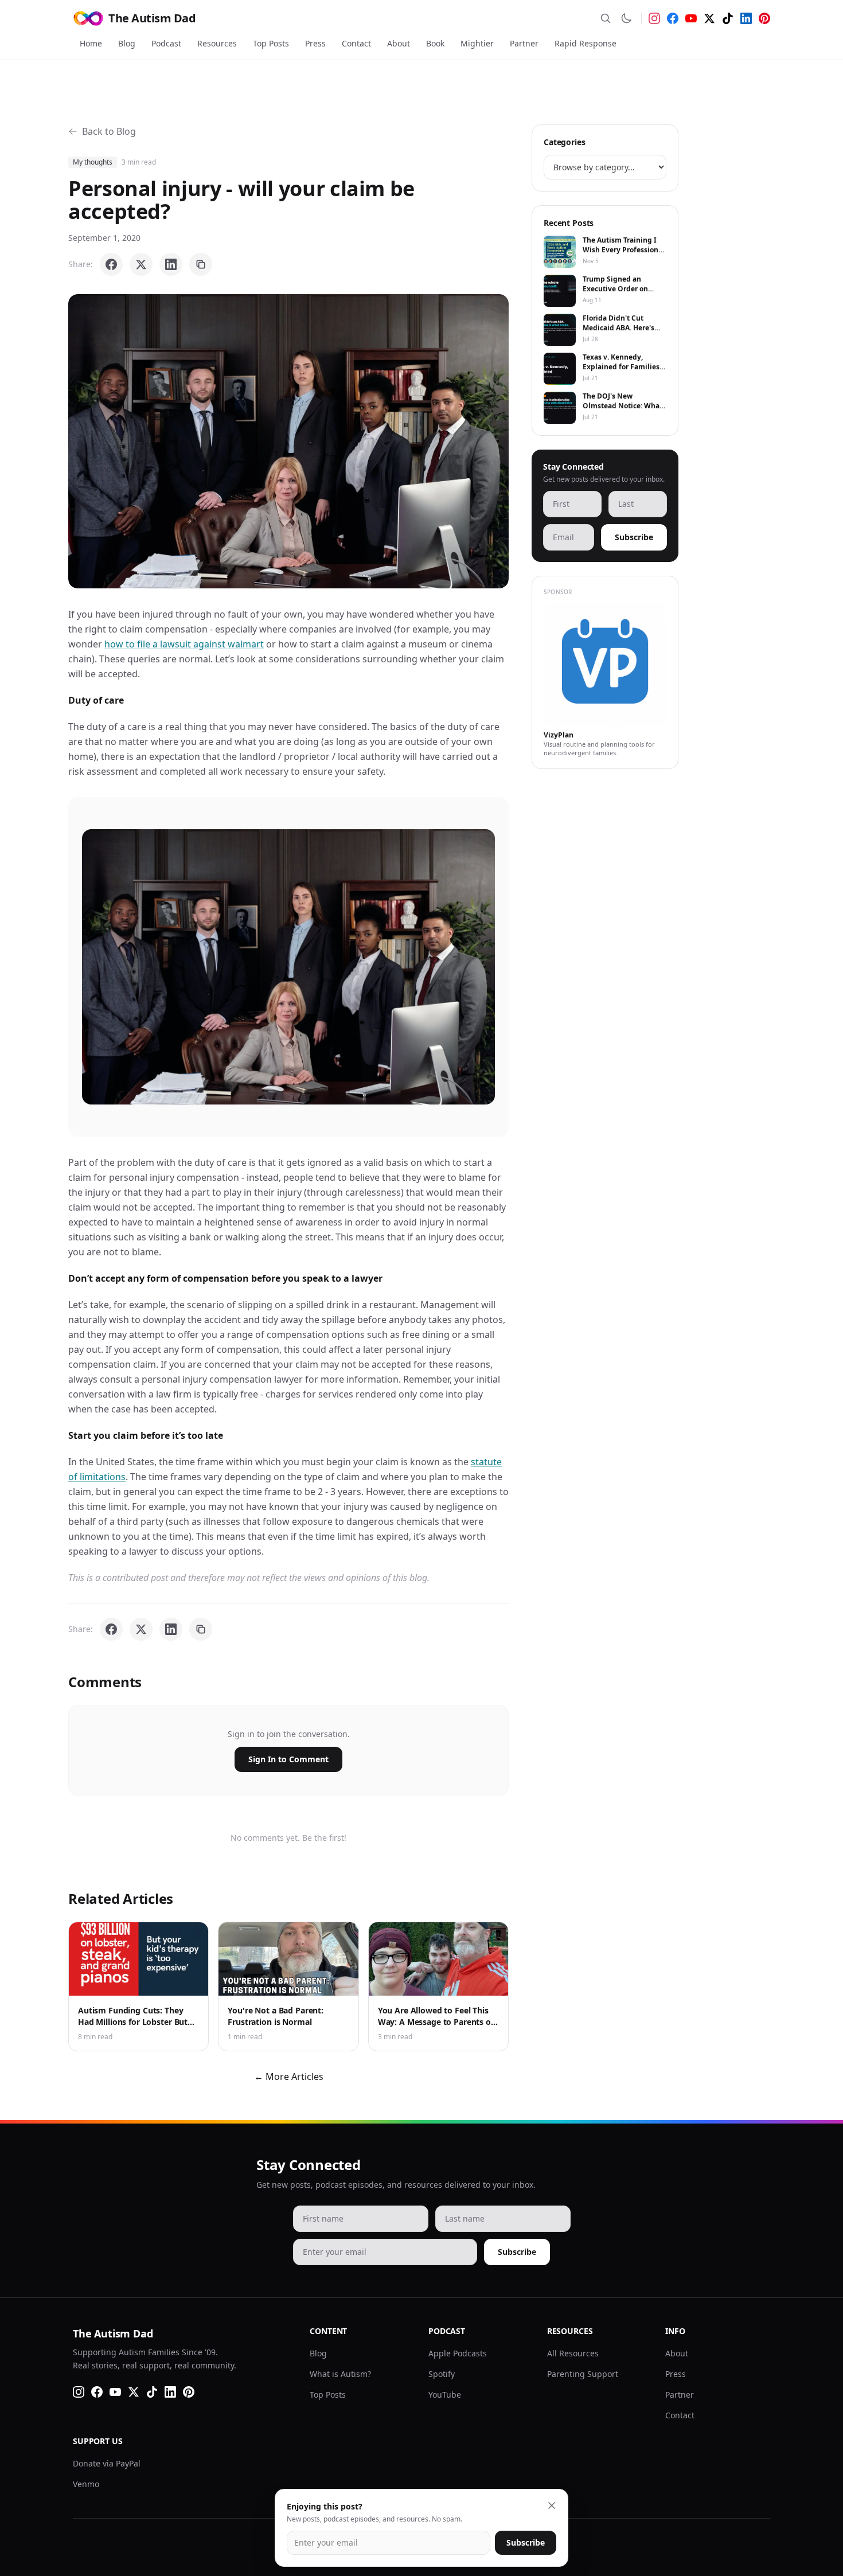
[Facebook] (673, 18)
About (399, 43)
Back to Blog (109, 131)
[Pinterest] (764, 18)
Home (91, 43)
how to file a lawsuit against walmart (184, 644)
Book (435, 43)
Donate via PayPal (107, 2463)
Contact (356, 43)
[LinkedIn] (746, 18)
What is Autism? (340, 2374)
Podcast (166, 43)
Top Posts (271, 43)
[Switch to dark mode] (626, 18)
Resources (217, 43)
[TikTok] (728, 18)
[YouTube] (691, 18)
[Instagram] (654, 18)
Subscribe (634, 537)
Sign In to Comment (288, 1759)
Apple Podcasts (458, 2353)
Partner (524, 43)
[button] (288, 441)
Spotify (442, 2374)
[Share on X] (141, 264)
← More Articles (289, 2077)
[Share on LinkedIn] (171, 264)
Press (315, 43)
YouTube (445, 2394)
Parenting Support (583, 2374)
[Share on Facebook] (111, 264)
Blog (127, 43)
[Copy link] (201, 264)
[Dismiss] (552, 2505)
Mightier (477, 43)
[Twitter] (709, 18)
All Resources (573, 2353)
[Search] (606, 18)
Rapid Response (586, 43)
